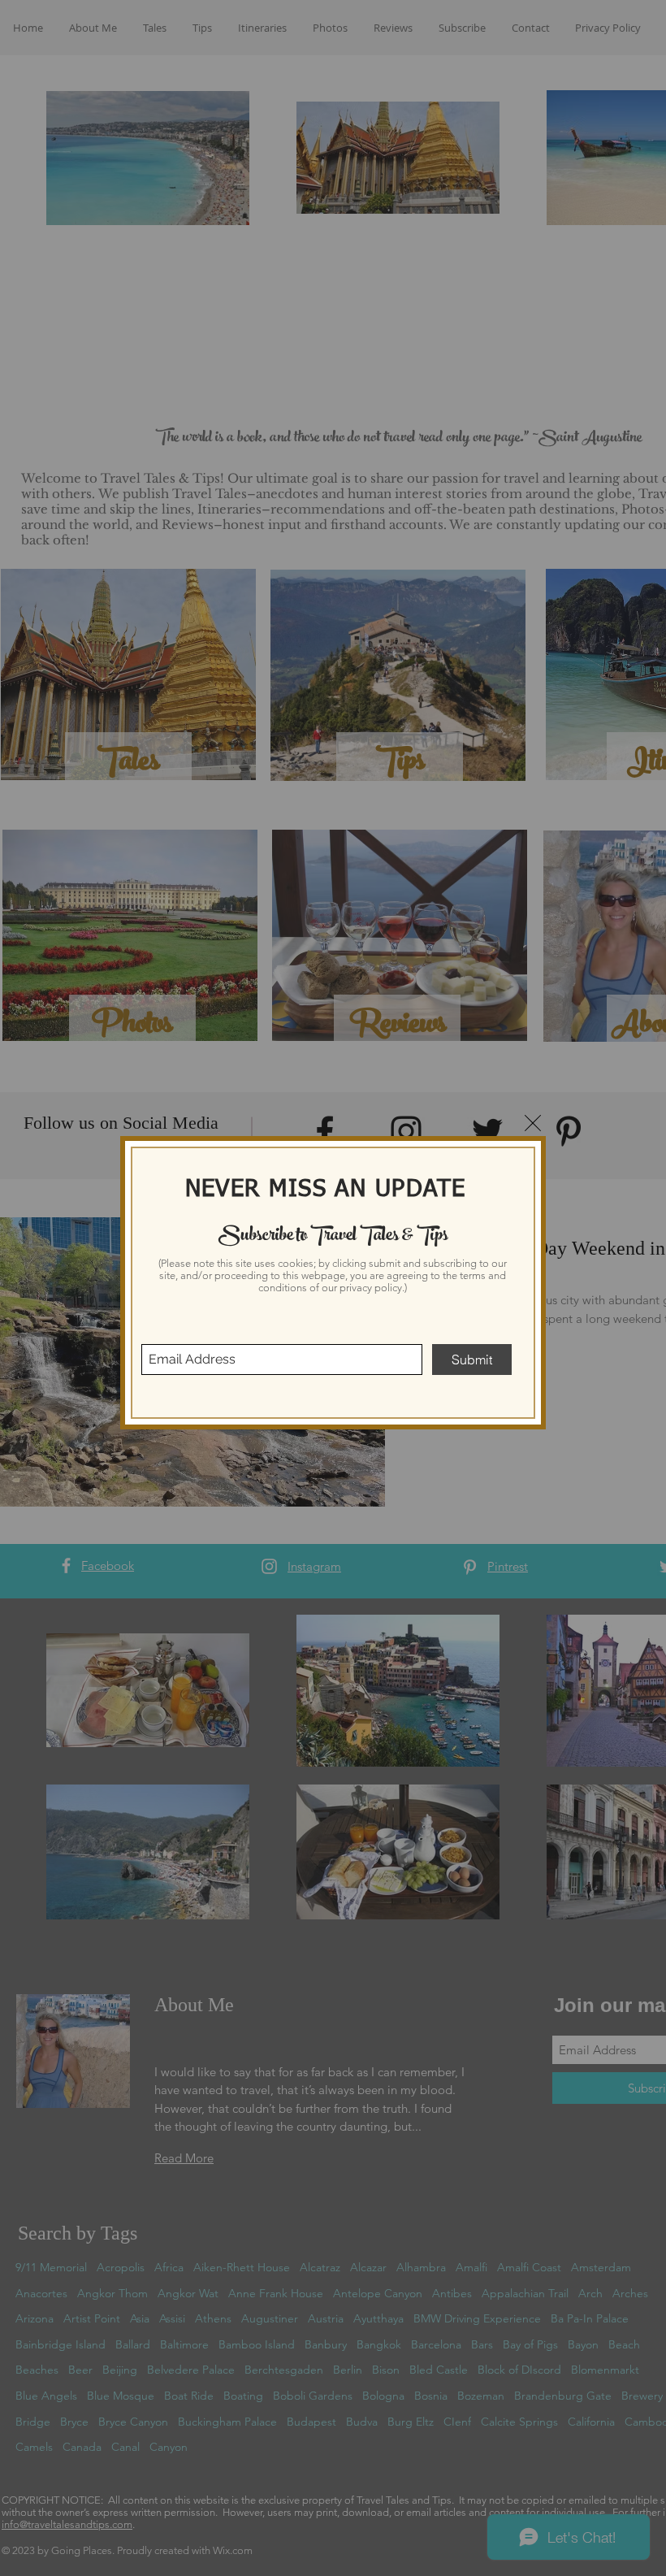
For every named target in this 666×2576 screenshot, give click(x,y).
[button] (533, 1123)
